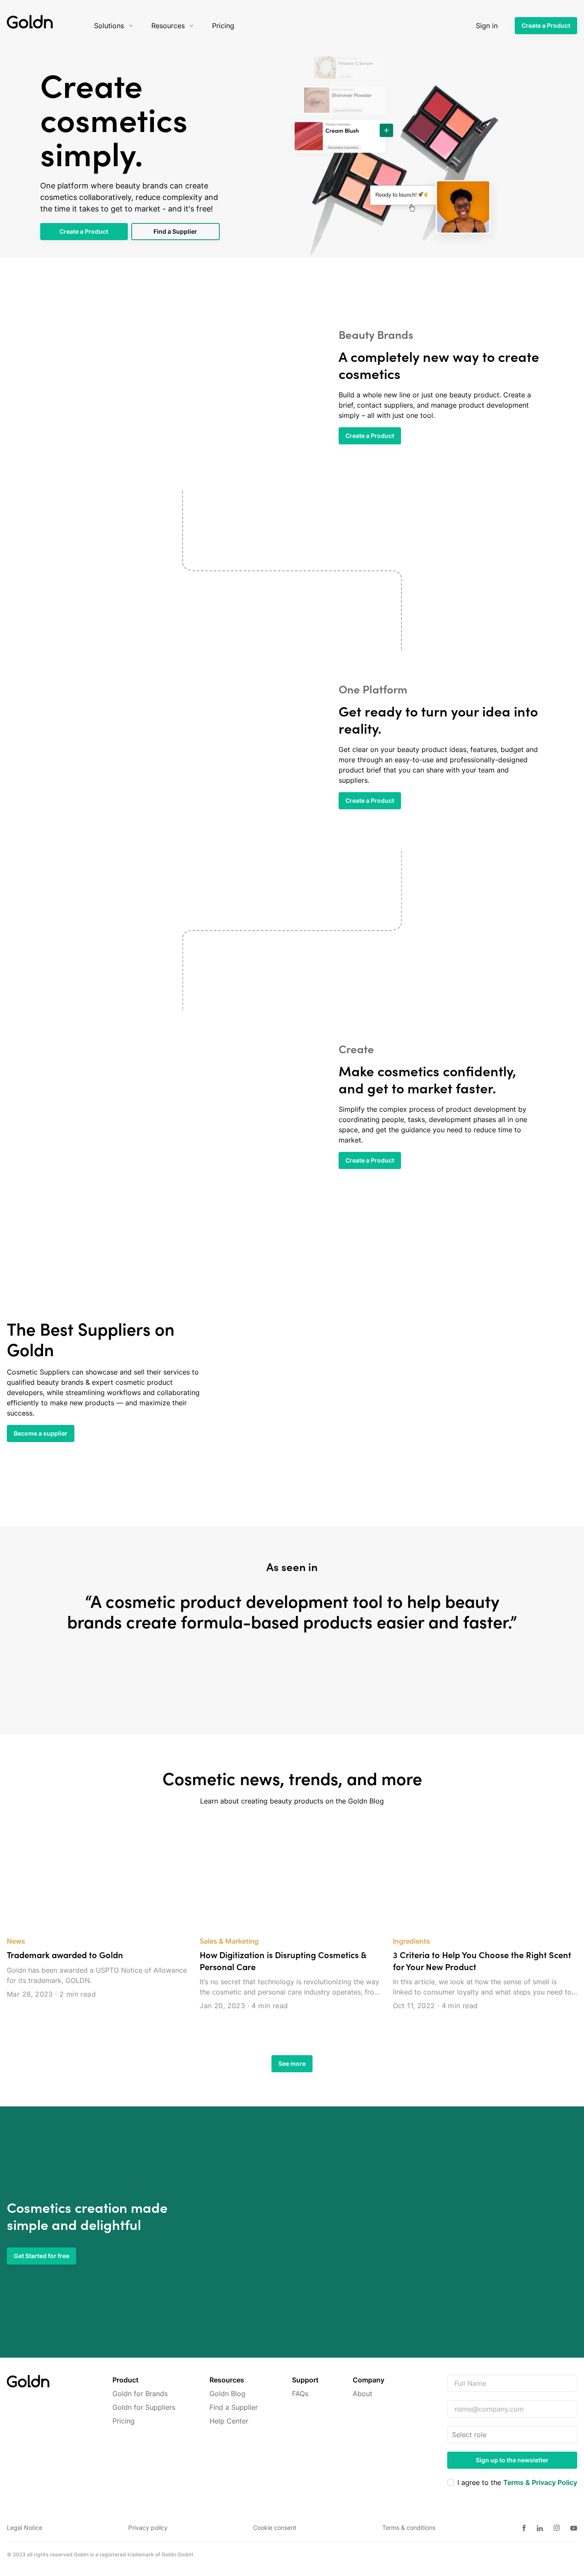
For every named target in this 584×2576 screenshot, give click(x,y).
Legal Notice (25, 2528)
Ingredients (411, 1941)
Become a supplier (41, 1433)
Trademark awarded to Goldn (65, 1955)
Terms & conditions (409, 2528)
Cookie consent (275, 2528)
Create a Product (546, 25)
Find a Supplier (175, 231)
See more (292, 2063)
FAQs (300, 2394)
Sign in (487, 26)
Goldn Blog (227, 2394)
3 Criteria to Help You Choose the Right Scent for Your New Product (482, 1961)
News (16, 1941)
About (363, 2394)
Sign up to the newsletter (512, 2460)
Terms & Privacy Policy (540, 2482)
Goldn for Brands (140, 2394)
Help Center (229, 2421)
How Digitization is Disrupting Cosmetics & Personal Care (283, 1961)
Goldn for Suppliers (144, 2407)
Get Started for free (41, 2256)
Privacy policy (148, 2528)
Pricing (124, 2421)
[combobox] (453, 2435)
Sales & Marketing (229, 1941)
